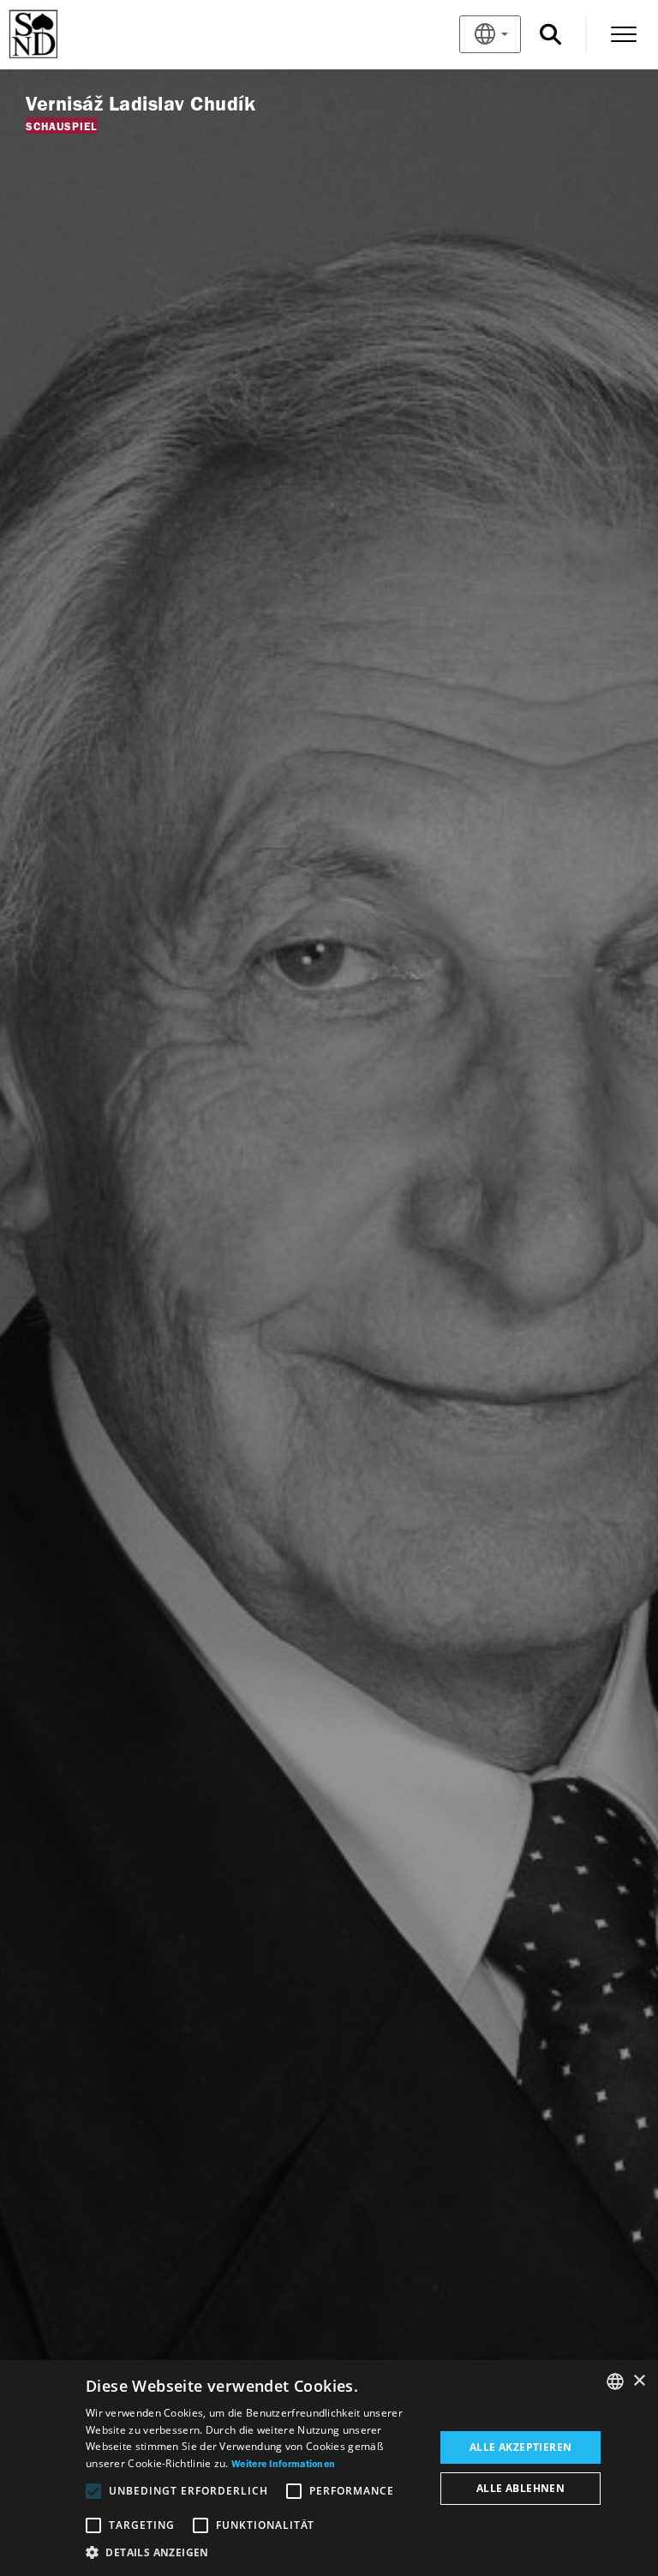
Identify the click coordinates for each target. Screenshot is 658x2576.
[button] (255, 2553)
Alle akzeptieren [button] (520, 2447)
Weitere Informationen (283, 2465)
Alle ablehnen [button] (520, 2488)
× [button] (639, 2381)
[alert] (329, 2468)
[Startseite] (61, 34)
